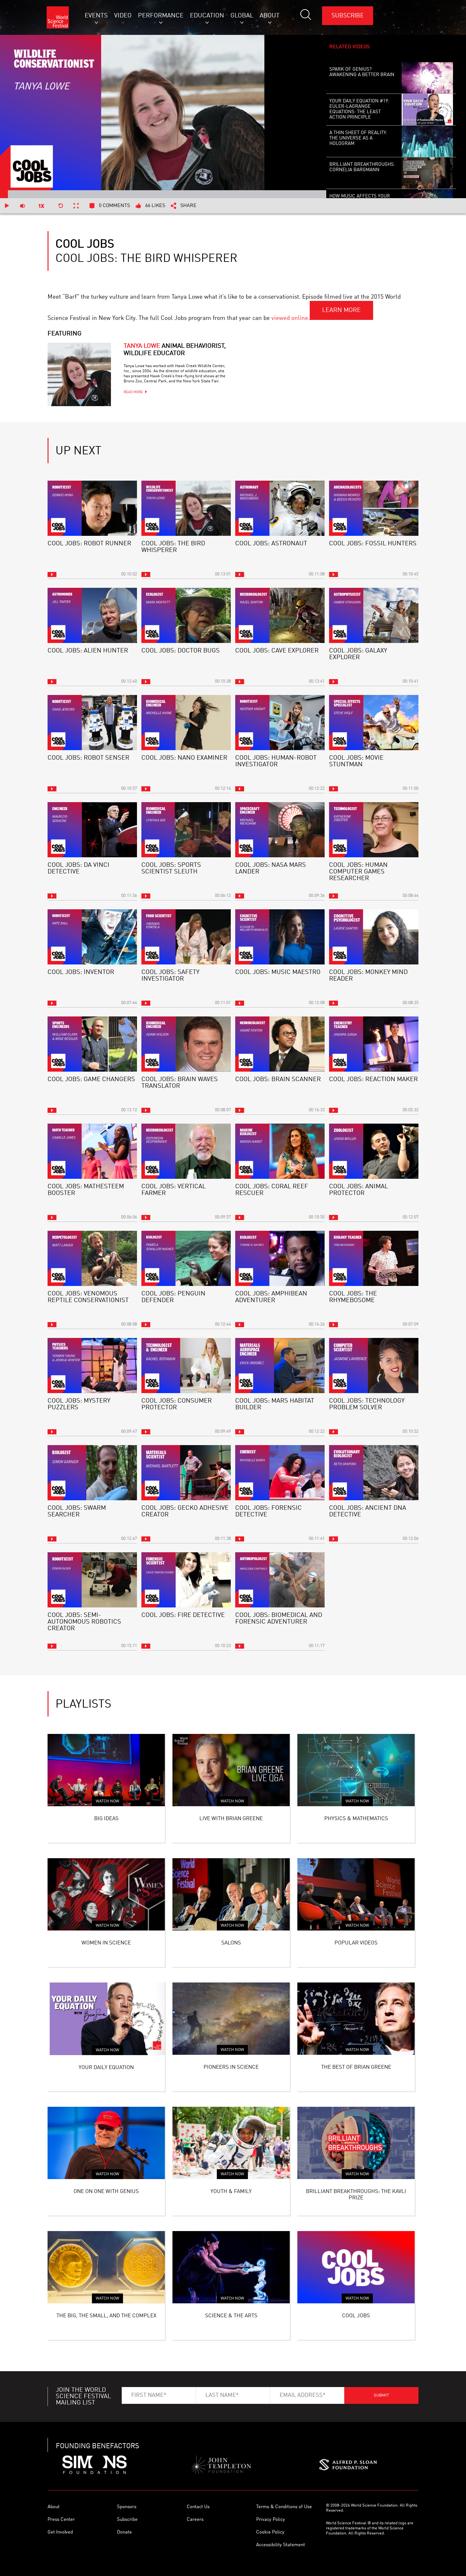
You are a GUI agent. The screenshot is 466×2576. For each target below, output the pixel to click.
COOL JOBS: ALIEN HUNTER (88, 651)
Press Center (61, 2520)
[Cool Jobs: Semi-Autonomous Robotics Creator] (92, 1580)
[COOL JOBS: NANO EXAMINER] (186, 723)
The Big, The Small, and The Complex (106, 2316)
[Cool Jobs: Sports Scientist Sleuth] (186, 830)
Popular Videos (356, 1943)
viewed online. (291, 318)
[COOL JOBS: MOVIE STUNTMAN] (374, 723)
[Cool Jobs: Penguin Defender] (186, 1258)
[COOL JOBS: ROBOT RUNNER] (92, 508)
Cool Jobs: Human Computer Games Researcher (358, 872)
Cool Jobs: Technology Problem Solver (367, 1404)
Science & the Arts (231, 2316)
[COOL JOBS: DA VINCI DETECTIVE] (92, 830)
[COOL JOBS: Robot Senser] (92, 723)
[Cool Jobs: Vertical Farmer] (186, 1151)
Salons (231, 1943)
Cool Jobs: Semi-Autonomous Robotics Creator (84, 1622)
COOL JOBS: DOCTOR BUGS (181, 651)
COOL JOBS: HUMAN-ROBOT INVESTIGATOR (276, 761)
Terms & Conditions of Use (284, 2507)
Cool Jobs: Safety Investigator (170, 976)
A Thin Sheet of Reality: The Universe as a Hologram (358, 138)
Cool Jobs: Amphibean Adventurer (271, 1297)
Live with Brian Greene (231, 1819)
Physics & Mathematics (356, 1819)
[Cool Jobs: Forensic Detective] (280, 1473)
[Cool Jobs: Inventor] (92, 937)
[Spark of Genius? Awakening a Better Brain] (427, 78)
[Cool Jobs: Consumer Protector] (186, 1366)
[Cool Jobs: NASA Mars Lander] (280, 830)
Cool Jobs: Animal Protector (359, 1190)
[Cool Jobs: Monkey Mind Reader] (374, 937)
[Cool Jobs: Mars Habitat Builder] (280, 1366)
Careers (195, 2520)
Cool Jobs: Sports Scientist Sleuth (171, 869)
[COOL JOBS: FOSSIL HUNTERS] (374, 508)
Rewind (61, 206)
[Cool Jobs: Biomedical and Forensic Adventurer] (280, 1580)
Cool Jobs (356, 2316)
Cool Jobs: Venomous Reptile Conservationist (88, 1297)
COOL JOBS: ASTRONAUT (271, 544)
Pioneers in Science (231, 2067)
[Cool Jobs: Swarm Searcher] (92, 1473)
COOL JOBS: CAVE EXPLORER (277, 651)
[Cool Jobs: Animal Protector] (374, 1151)
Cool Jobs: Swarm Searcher (77, 1512)
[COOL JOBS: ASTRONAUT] (280, 508)
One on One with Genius (106, 2192)
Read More (133, 392)
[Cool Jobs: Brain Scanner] (280, 1044)
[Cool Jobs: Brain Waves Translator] (186, 1044)
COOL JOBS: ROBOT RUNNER (89, 544)
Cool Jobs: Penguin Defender (173, 1297)
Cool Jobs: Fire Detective (183, 1615)
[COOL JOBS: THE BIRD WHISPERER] (186, 508)
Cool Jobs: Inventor (81, 972)
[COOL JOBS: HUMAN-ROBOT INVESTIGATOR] (280, 723)
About (54, 2507)
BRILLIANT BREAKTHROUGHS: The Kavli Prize (356, 2195)
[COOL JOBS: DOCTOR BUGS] (186, 615)
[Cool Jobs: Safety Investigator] (186, 937)
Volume (22, 206)
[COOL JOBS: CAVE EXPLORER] (280, 615)
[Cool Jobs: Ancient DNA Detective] (374, 1473)
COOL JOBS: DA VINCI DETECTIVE (78, 869)
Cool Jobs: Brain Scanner (278, 1080)
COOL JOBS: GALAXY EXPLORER (358, 654)
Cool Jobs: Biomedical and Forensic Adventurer (279, 1619)
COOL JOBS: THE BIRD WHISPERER (173, 547)
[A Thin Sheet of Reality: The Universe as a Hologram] (427, 141)
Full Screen (76, 206)
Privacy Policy (271, 2520)
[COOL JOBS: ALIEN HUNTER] (92, 615)
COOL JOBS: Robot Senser (88, 758)
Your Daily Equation (106, 2068)
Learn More (341, 310)
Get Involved (60, 2532)
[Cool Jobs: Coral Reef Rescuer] (280, 1151)
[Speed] (42, 206)
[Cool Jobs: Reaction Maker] (374, 1044)
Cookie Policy (270, 2532)
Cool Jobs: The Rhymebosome (353, 1297)
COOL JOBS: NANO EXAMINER (184, 758)
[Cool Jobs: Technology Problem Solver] (374, 1366)
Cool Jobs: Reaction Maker (373, 1080)
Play (7, 206)
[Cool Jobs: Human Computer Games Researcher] (374, 830)
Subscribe (348, 16)
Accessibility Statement (281, 2545)
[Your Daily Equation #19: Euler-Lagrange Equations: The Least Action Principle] (427, 110)
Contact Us (198, 2507)
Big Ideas (106, 1819)
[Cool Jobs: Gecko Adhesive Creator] (186, 1473)
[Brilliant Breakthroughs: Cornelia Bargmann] (427, 173)
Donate (124, 2532)
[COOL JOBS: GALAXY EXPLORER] (374, 615)
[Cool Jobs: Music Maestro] (280, 937)
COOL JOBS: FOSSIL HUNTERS (373, 544)
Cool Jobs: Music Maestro (278, 972)
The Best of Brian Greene (356, 2067)
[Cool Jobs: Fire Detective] (186, 1580)
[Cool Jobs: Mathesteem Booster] (92, 1151)
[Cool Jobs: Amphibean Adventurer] (280, 1258)
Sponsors (127, 2507)
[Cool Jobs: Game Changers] (92, 1044)
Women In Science (106, 1943)
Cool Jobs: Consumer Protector (177, 1404)
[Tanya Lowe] (79, 374)
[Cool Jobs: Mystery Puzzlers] (92, 1366)
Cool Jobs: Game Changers (91, 1080)
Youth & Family (231, 2192)
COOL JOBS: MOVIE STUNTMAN (356, 761)
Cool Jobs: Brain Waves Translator (180, 1083)
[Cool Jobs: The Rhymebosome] (374, 1258)
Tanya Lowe (175, 350)
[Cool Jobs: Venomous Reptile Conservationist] (92, 1258)
